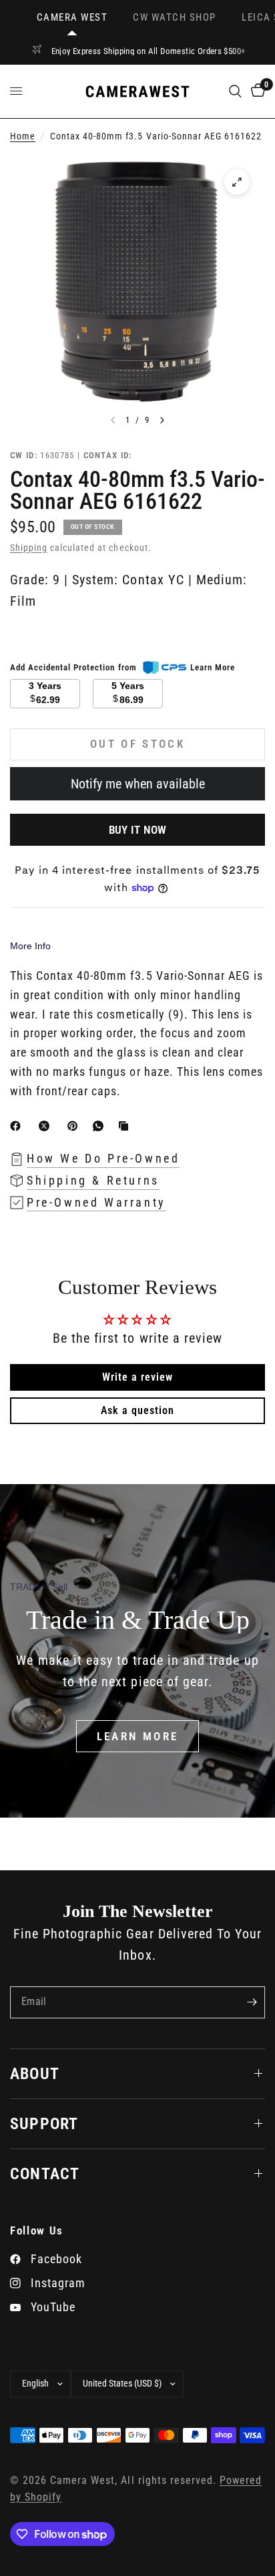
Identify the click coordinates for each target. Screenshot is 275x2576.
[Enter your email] (252, 2002)
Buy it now (137, 830)
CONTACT (45, 2174)
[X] (47, 1126)
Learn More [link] (213, 667)
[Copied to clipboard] (126, 1126)
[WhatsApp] (101, 1126)
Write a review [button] (137, 1377)
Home (23, 136)
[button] (138, 1736)
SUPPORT (44, 2124)
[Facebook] (18, 1126)
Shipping (29, 548)
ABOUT (35, 2074)
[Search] (235, 91)
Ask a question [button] (137, 1410)
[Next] (162, 420)
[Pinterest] (75, 1126)
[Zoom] (237, 182)
